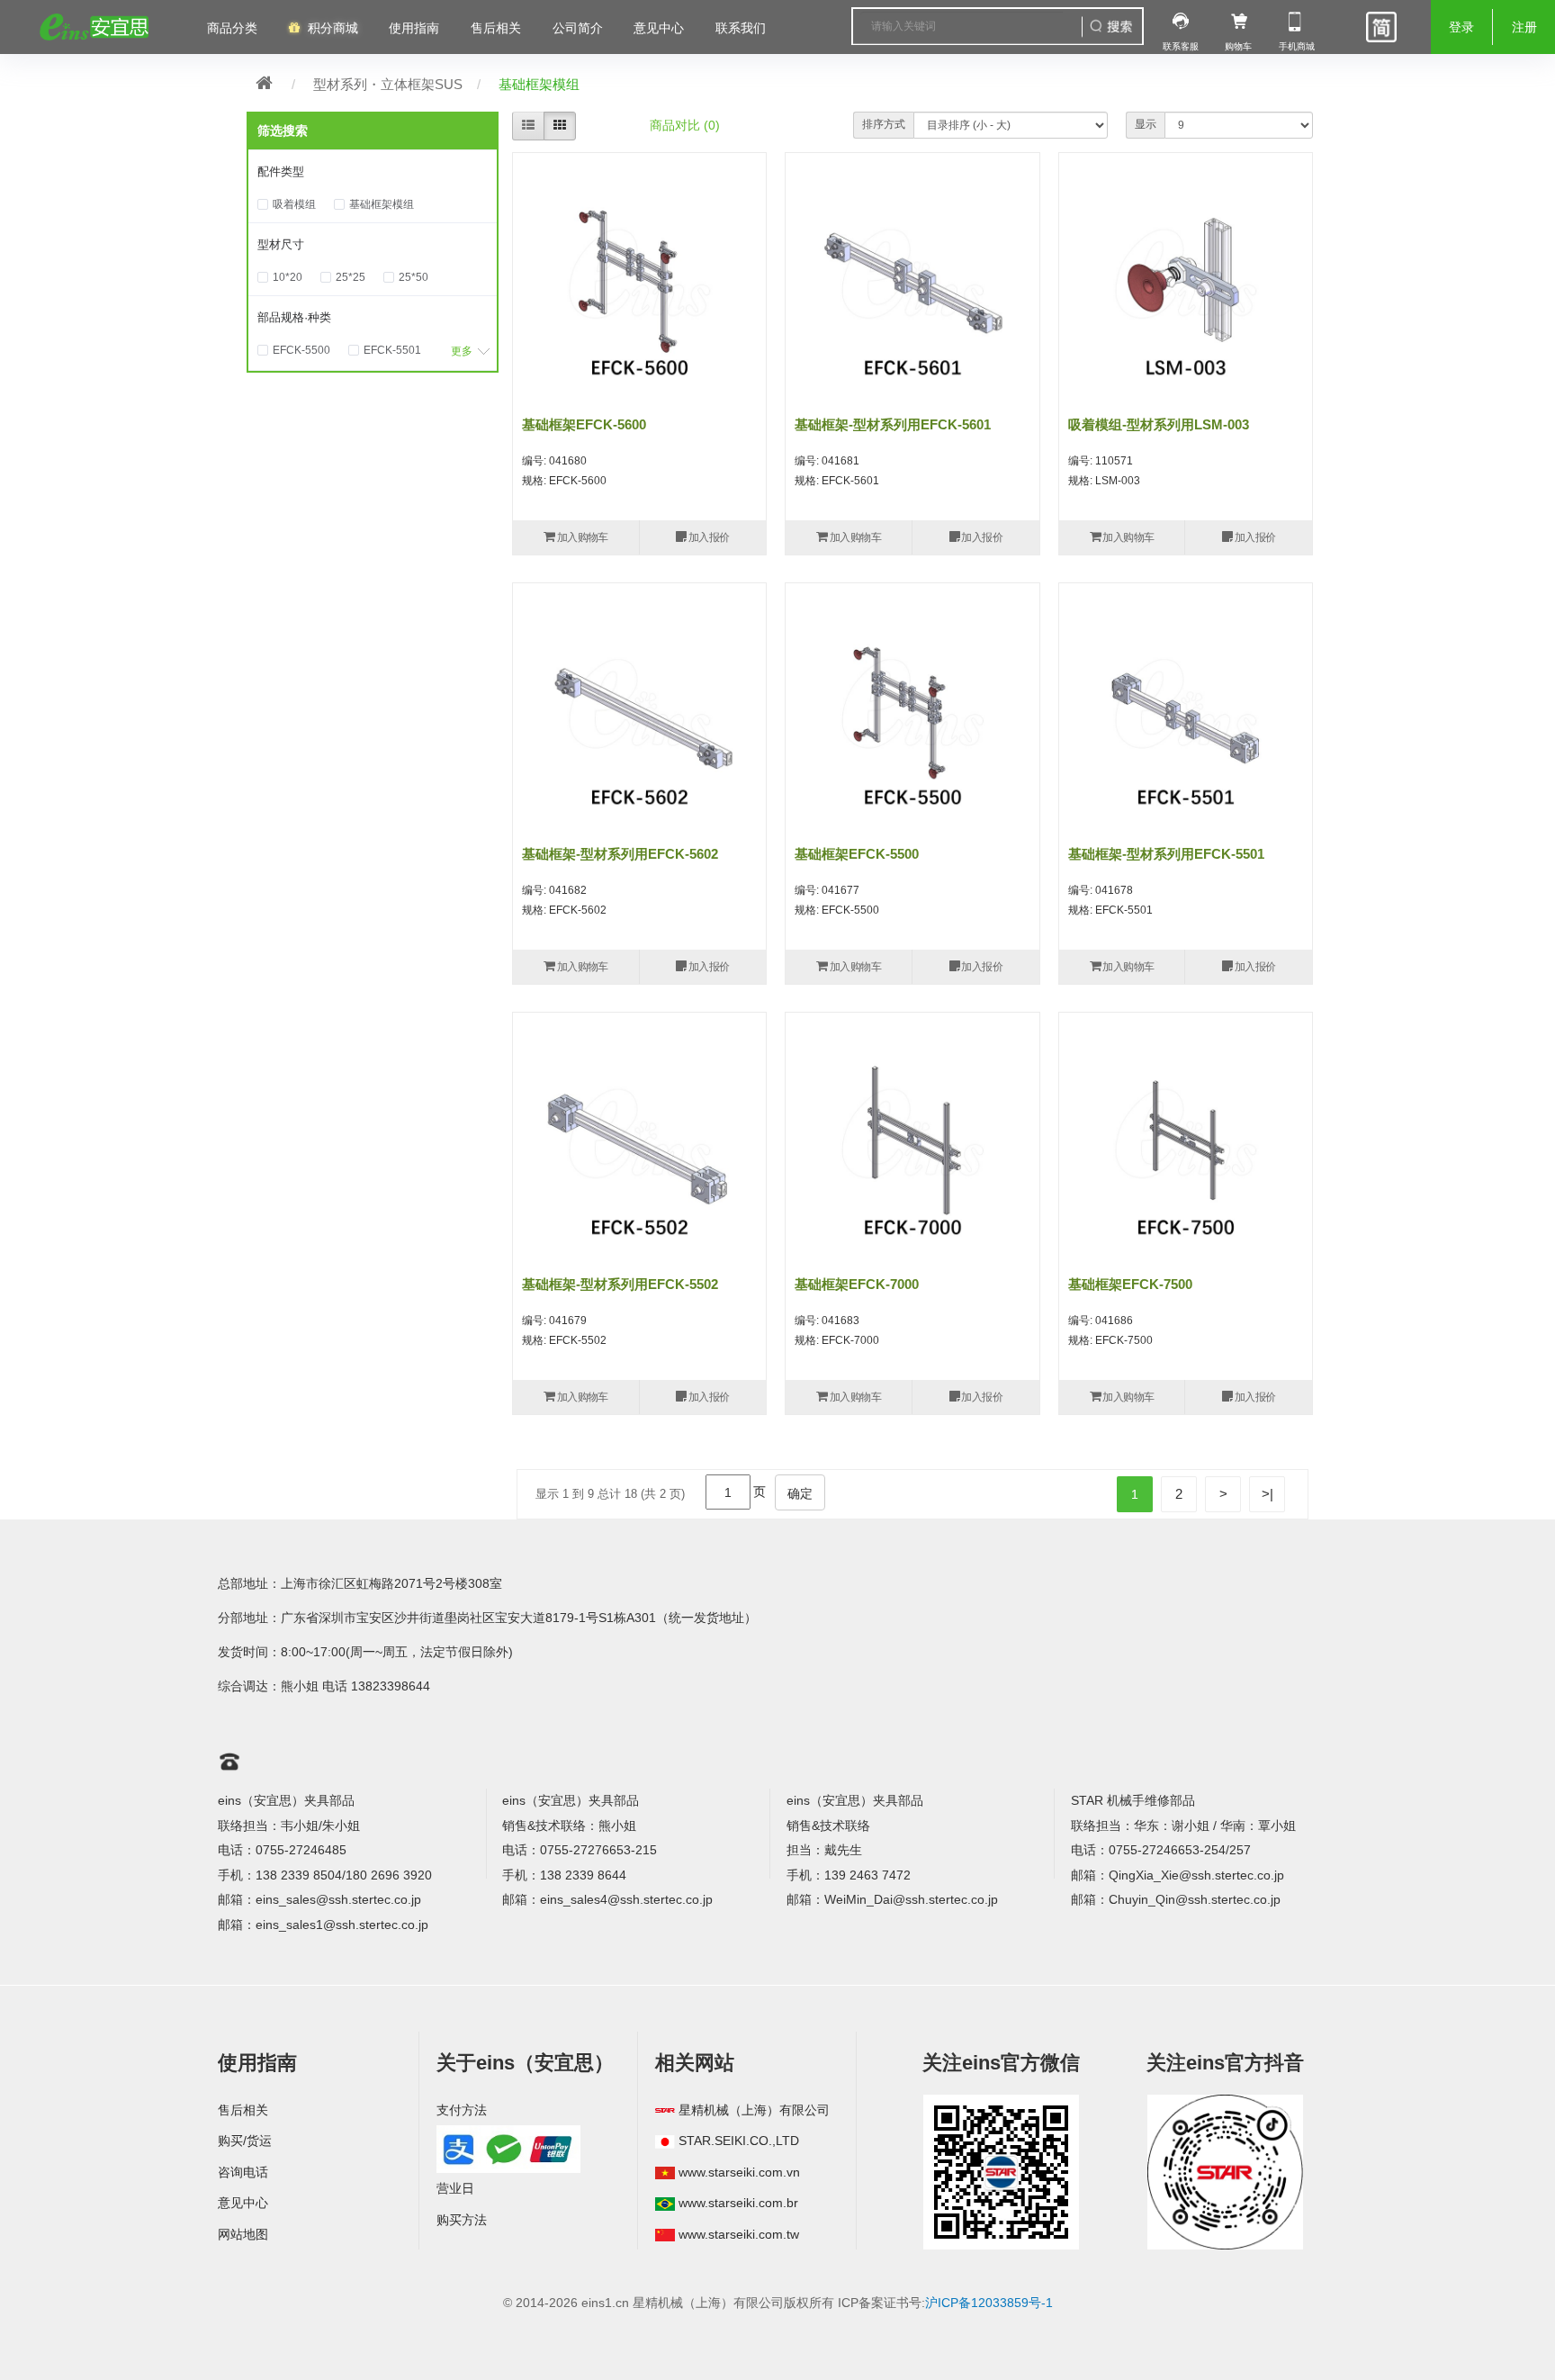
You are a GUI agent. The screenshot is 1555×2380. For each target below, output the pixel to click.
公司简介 (578, 28)
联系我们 (741, 28)
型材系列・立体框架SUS (388, 84)
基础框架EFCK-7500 (1130, 1284)
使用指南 (414, 28)
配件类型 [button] (281, 171)
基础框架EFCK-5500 (857, 854)
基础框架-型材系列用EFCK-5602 (620, 854)
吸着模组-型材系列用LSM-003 (1159, 424)
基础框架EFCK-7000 (857, 1284)
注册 (1524, 27)
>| (1267, 1494)
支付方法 (462, 2110)
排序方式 (884, 124)
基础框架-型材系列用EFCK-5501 (1166, 854)
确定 (800, 1493)
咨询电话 (243, 2172)
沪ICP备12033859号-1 (989, 2303)
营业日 (455, 2188)
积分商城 (333, 28)
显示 (1146, 124)
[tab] (373, 172)
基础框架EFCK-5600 (584, 424)
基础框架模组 (539, 84)
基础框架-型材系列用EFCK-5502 (620, 1284)
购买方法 (462, 2220)
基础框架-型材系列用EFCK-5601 (893, 424)
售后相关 (496, 28)
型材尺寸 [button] (281, 244)
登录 (1461, 27)
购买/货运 (245, 2141)
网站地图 (243, 2234)
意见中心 (243, 2203)
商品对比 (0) (685, 125)
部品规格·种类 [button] (294, 317)
